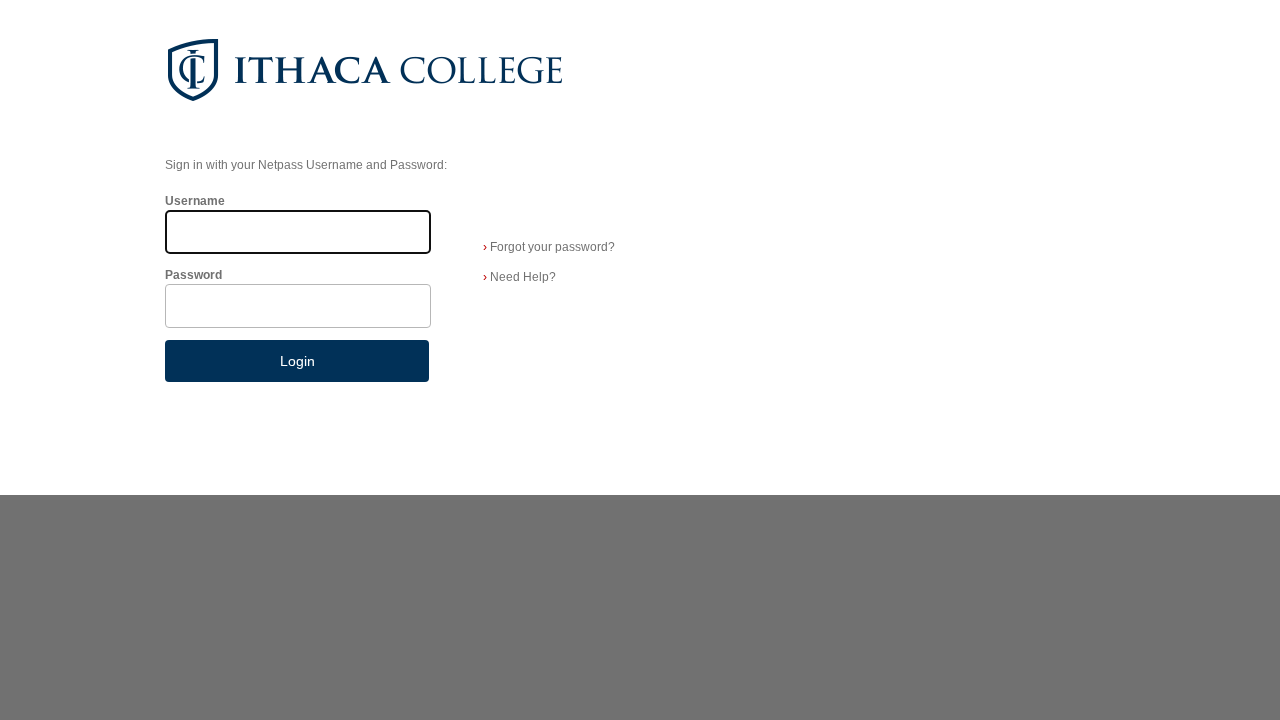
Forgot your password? (549, 247)
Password (193, 275)
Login (297, 361)
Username (195, 201)
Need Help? (519, 277)
